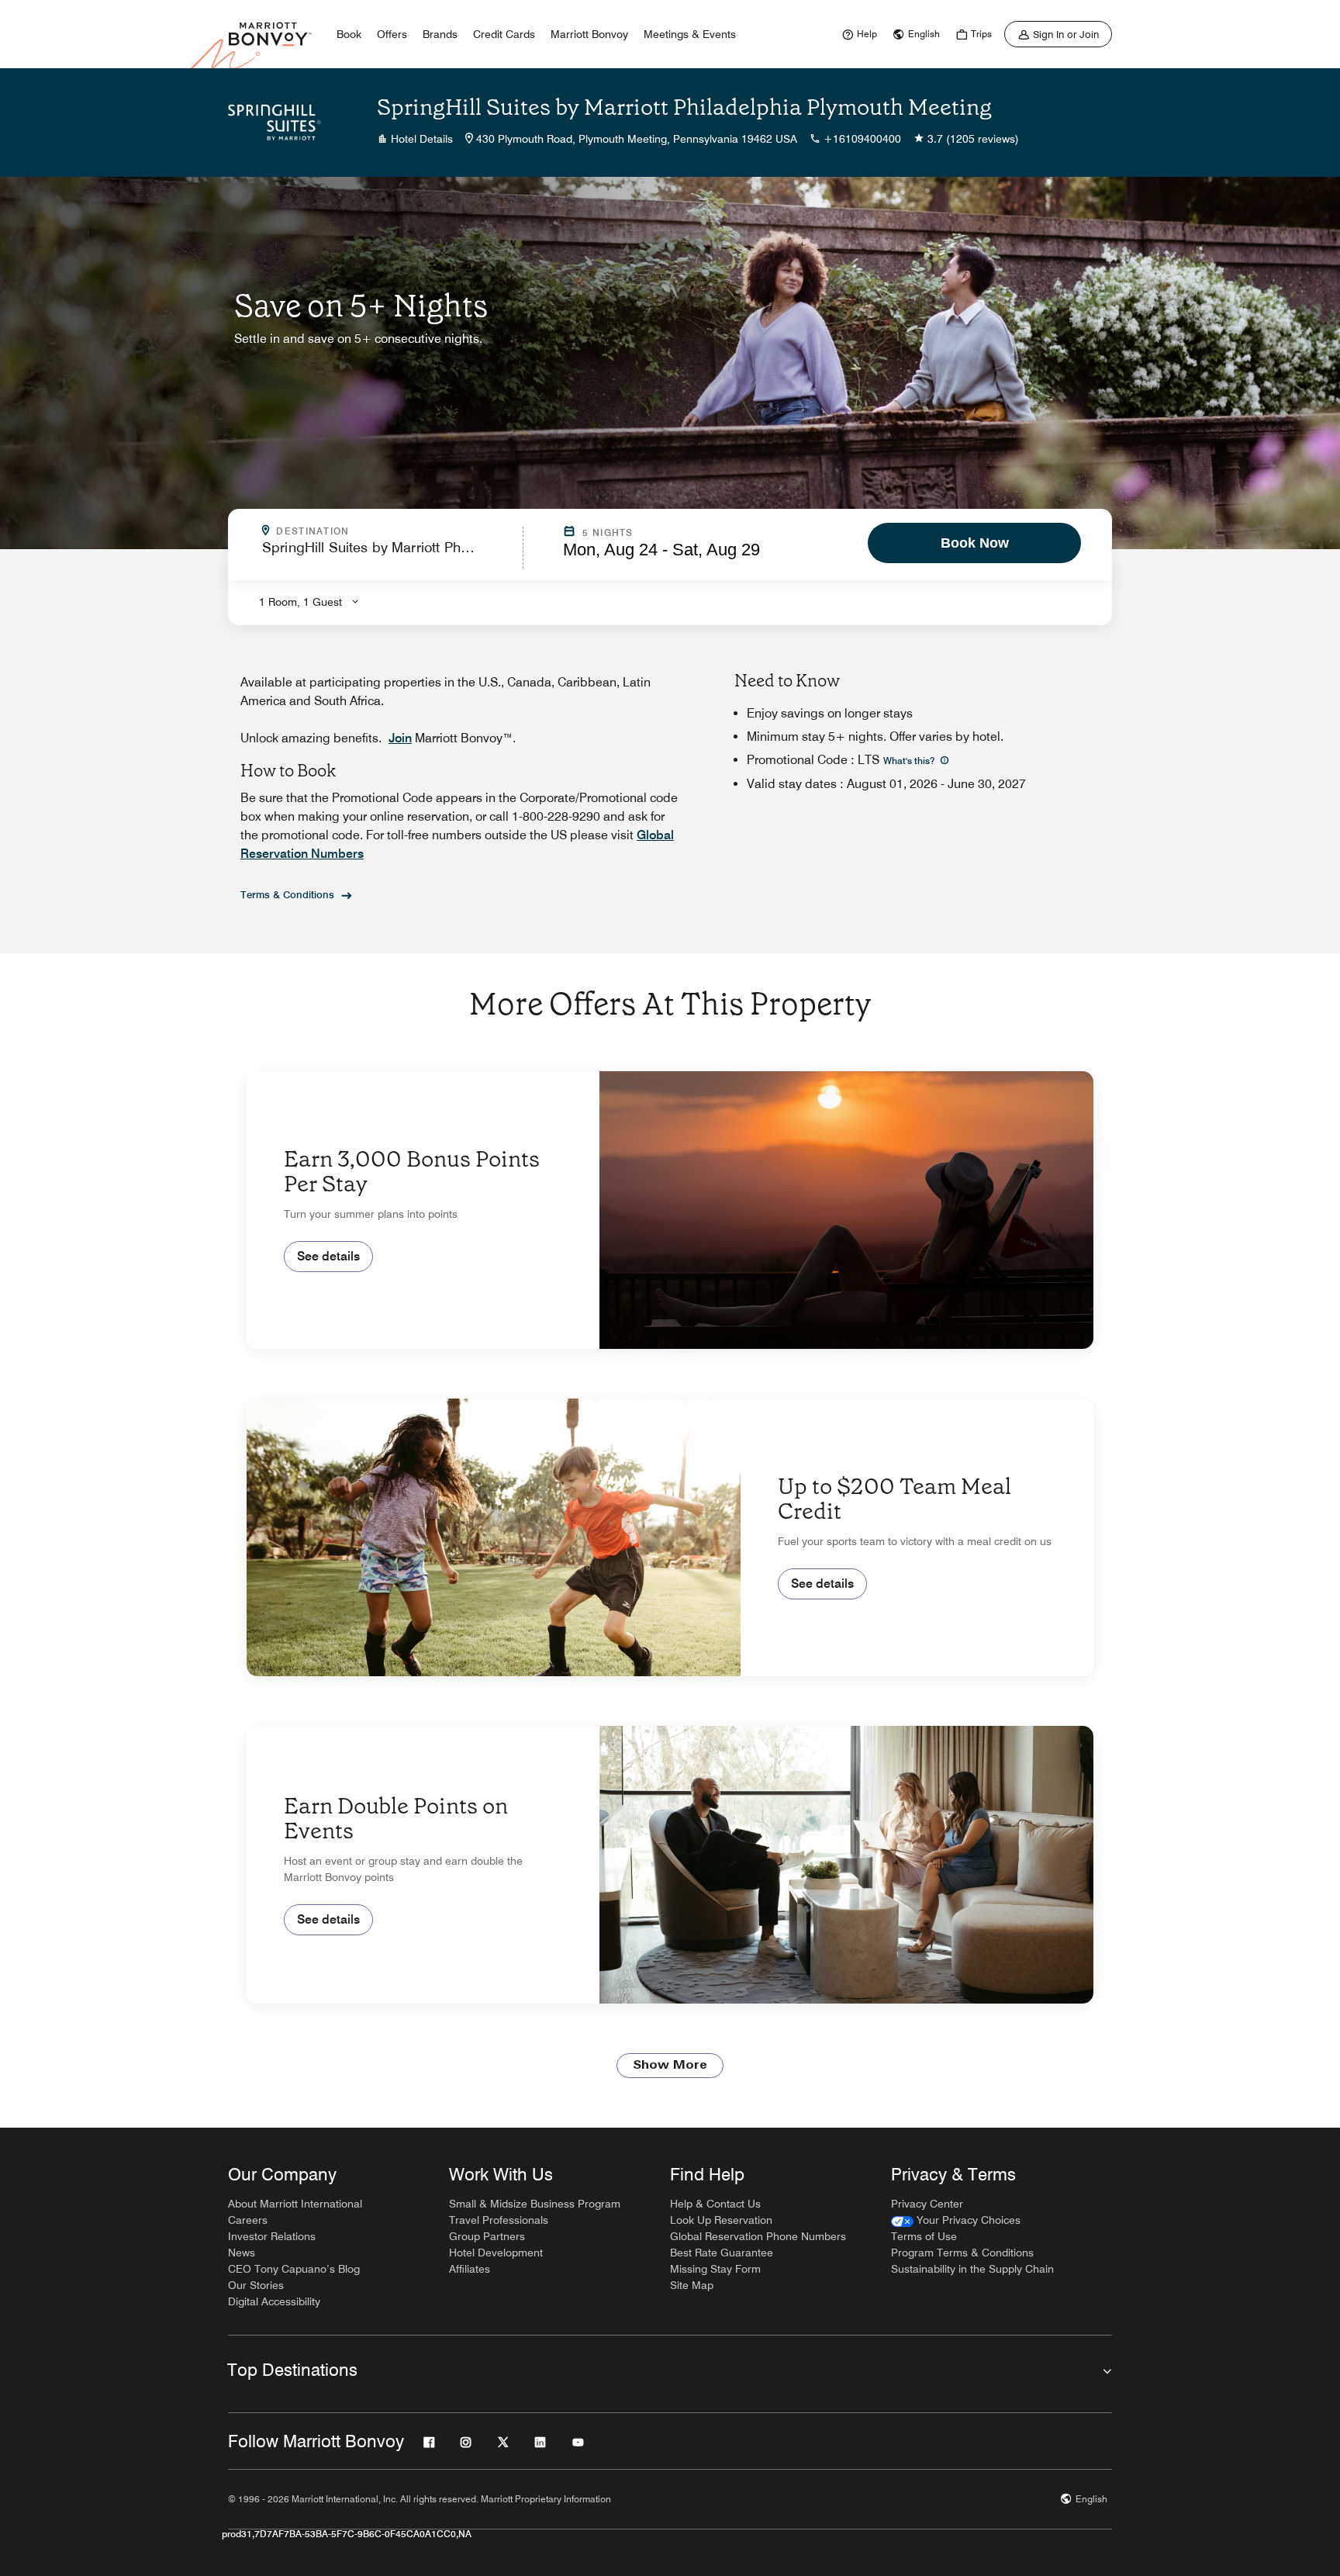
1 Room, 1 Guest (300, 602)
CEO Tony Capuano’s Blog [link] (294, 2269)
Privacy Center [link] (927, 2204)
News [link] (242, 2253)
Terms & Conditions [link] (287, 894)
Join (400, 738)
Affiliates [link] (470, 2269)
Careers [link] (248, 2220)
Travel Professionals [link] (499, 2220)
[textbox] (388, 554)
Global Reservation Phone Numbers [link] (758, 2236)
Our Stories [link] (256, 2285)
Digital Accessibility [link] (274, 2301)
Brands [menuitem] (440, 34)
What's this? (910, 761)
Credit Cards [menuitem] (504, 34)
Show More (670, 2066)
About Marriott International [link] (295, 2204)
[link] (858, 34)
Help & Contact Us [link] (715, 2204)
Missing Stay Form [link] (715, 2269)
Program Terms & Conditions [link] (962, 2253)
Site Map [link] (692, 2285)
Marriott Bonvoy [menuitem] (589, 34)
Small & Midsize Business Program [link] (535, 2204)
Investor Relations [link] (272, 2236)
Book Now (975, 543)
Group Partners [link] (487, 2236)
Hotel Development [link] (496, 2253)
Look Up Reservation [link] (721, 2220)
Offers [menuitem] (392, 34)
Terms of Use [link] (924, 2236)
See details (328, 1256)
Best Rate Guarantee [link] (722, 2253)
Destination (379, 531)
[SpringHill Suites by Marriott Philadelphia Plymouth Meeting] (275, 123)
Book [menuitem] (349, 34)
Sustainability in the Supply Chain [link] (972, 2269)
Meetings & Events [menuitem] (690, 34)
